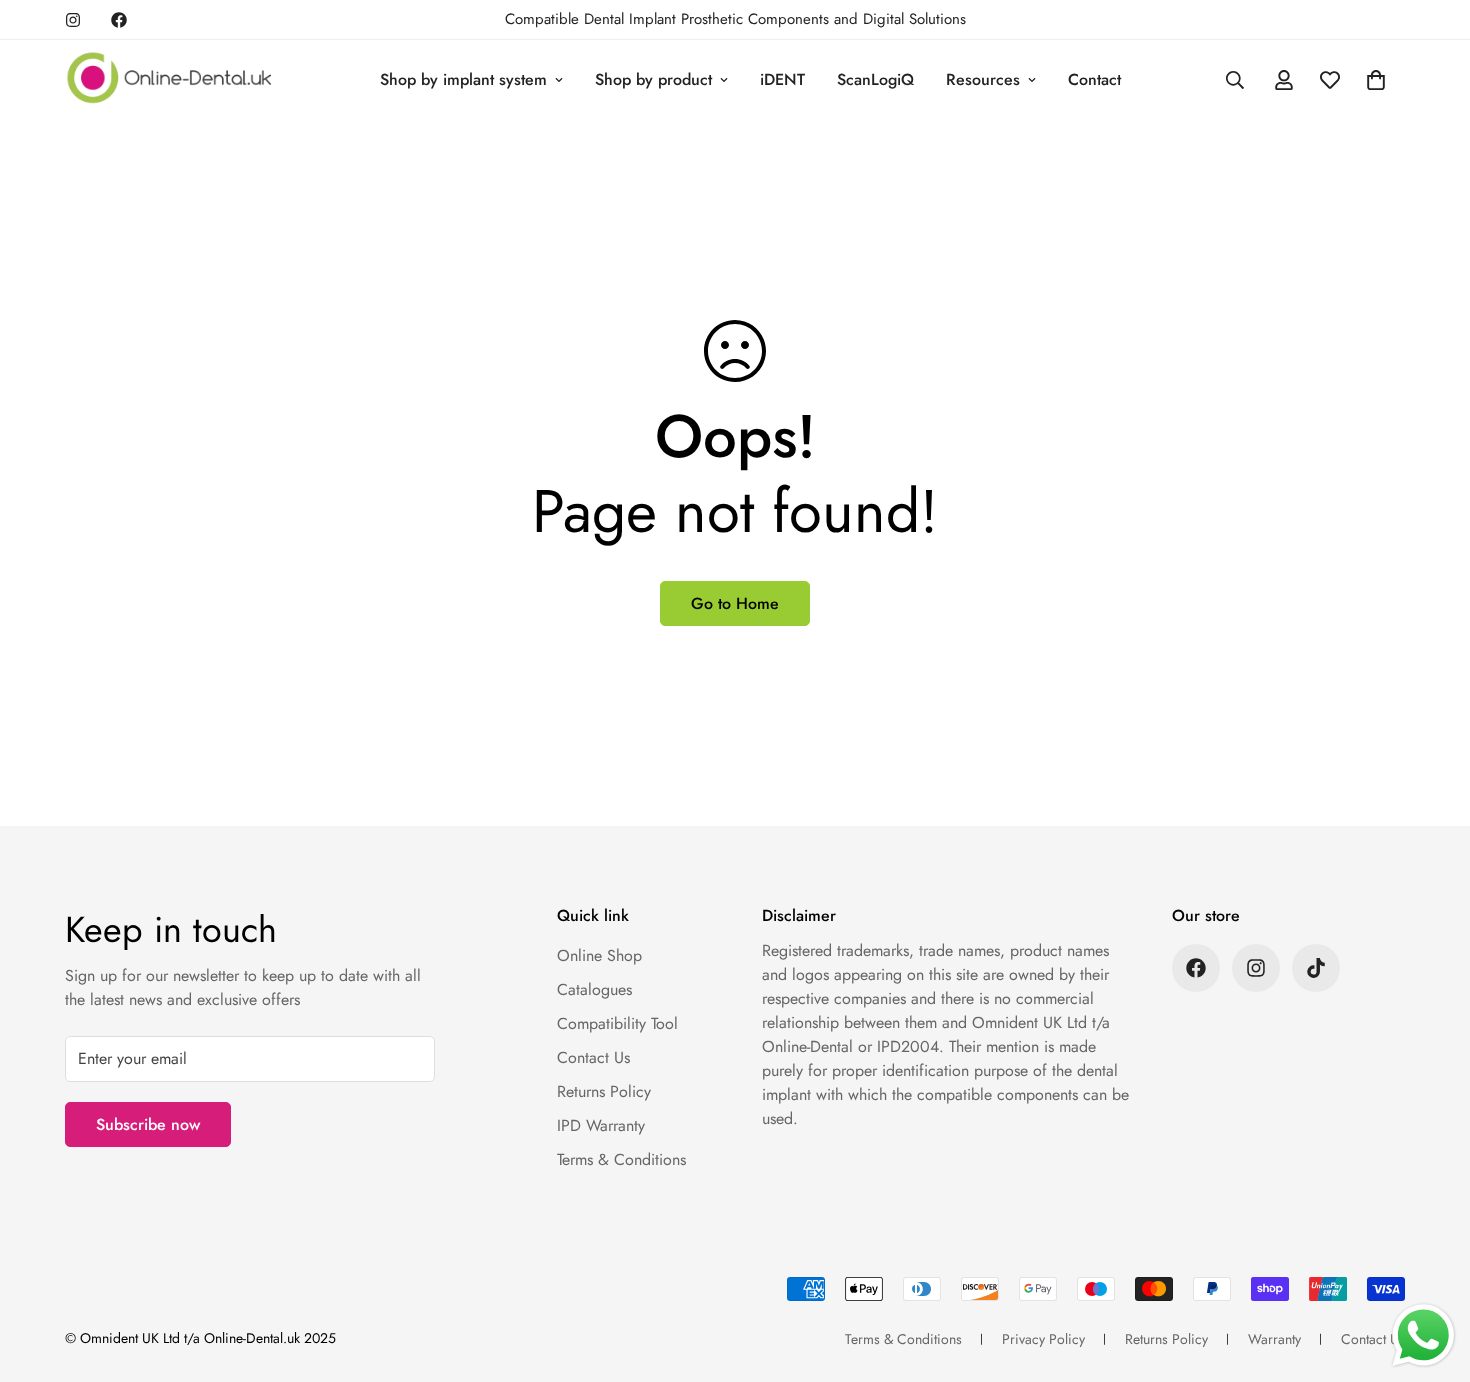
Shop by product (653, 79)
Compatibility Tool (617, 1023)
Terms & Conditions (621, 1159)
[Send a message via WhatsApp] (1423, 1335)
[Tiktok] (1316, 968)
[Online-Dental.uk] (170, 79)
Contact (1094, 79)
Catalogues (594, 989)
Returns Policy (604, 1091)
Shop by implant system (463, 79)
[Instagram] (73, 20)
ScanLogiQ (875, 79)
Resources (983, 79)
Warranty (1274, 1339)
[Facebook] (119, 20)
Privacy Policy (1043, 1339)
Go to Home (735, 603)
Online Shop (599, 955)
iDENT (782, 79)
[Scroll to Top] (1431, 1273)
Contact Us (593, 1057)
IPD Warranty (601, 1125)
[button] (1376, 80)
